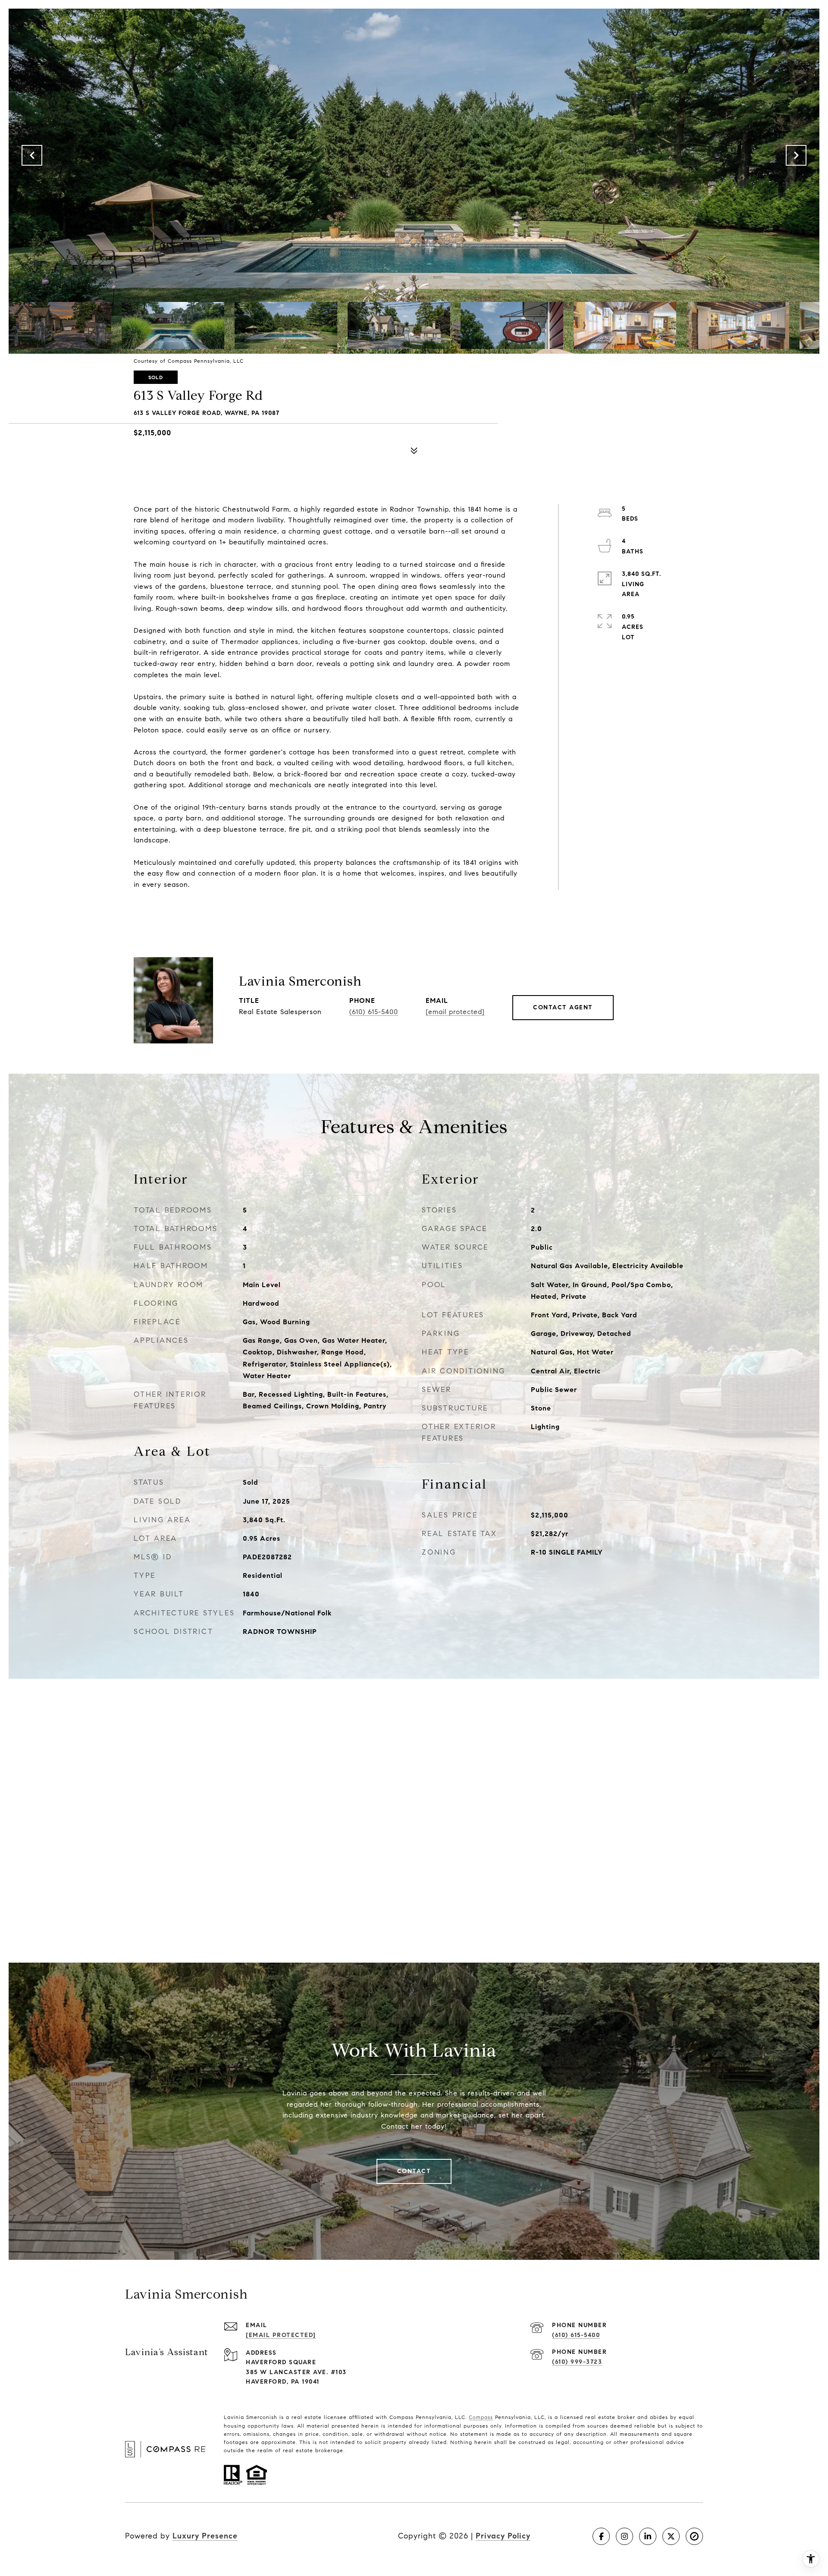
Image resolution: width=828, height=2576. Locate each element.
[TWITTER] (671, 2536)
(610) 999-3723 (577, 2362)
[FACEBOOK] (601, 2536)
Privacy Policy (503, 2536)
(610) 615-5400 (374, 1012)
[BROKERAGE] (694, 2536)
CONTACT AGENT (563, 1007)
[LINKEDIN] (648, 2536)
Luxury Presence (205, 2536)
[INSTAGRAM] (624, 2536)
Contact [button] (414, 2171)
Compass (481, 2417)
